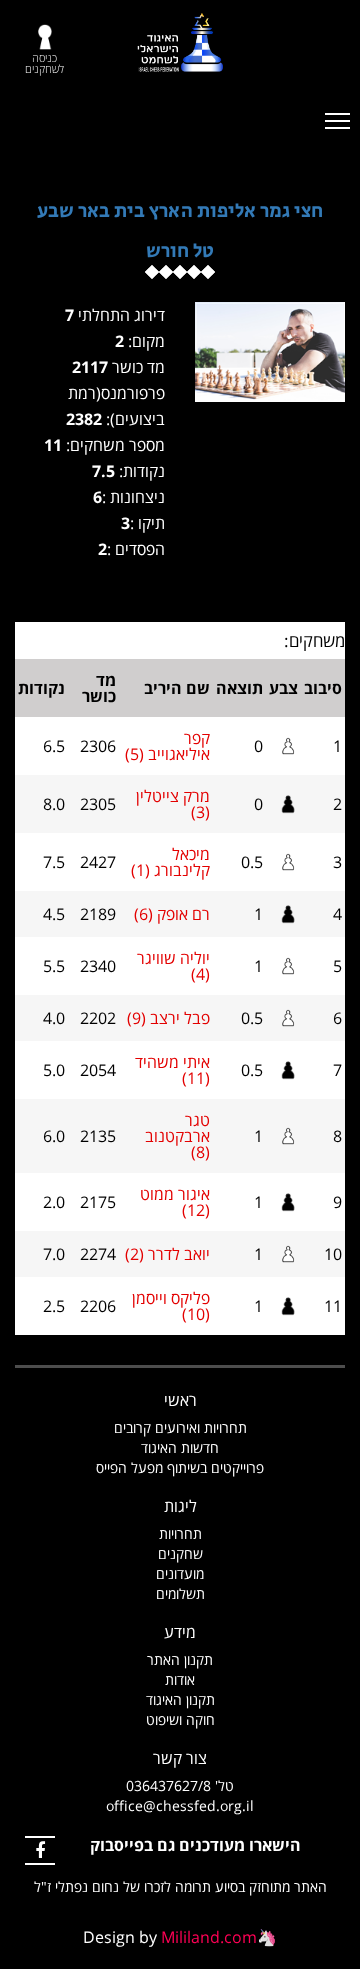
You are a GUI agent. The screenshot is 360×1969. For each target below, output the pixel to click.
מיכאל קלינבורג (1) (170, 862)
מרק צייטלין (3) (173, 804)
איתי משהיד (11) (172, 1070)
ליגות (180, 1506)
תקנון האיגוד (180, 1699)
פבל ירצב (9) (168, 1018)
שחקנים (180, 1553)
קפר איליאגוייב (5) (167, 746)
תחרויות (180, 1533)
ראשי (180, 1400)
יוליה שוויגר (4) (173, 966)
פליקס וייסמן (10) (171, 1306)
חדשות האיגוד (180, 1447)
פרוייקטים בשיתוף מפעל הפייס (180, 1467)
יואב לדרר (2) (167, 1254)
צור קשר (180, 1758)
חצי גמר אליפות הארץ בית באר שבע (180, 211)
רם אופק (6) (172, 914)
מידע (180, 1632)
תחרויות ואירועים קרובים (180, 1427)
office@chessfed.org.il (180, 1805)
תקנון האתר (180, 1659)
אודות (180, 1679)
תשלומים (180, 1593)
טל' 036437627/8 (180, 1785)
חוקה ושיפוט (180, 1719)
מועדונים (180, 1573)
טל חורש (180, 251)
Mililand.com (209, 1937)
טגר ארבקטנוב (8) (177, 1136)
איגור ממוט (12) (175, 1202)
